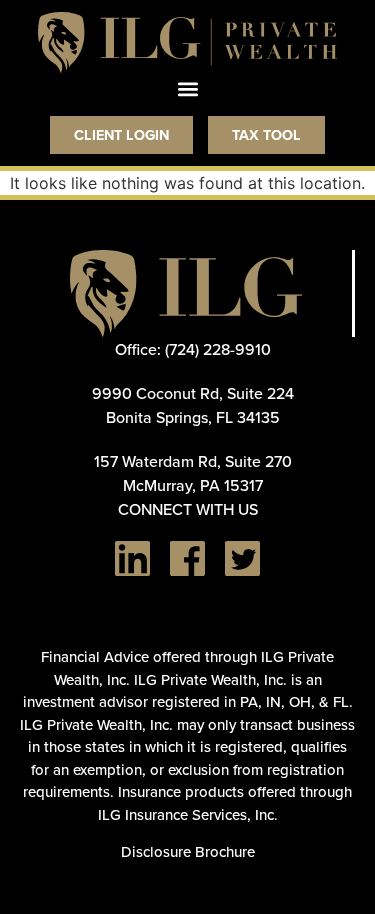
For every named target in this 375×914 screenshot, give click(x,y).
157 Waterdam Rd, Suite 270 (193, 461)
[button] (187, 89)
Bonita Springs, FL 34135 (193, 417)
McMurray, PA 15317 (193, 485)
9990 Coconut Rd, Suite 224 (193, 393)
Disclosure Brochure (188, 851)
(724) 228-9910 (218, 349)
